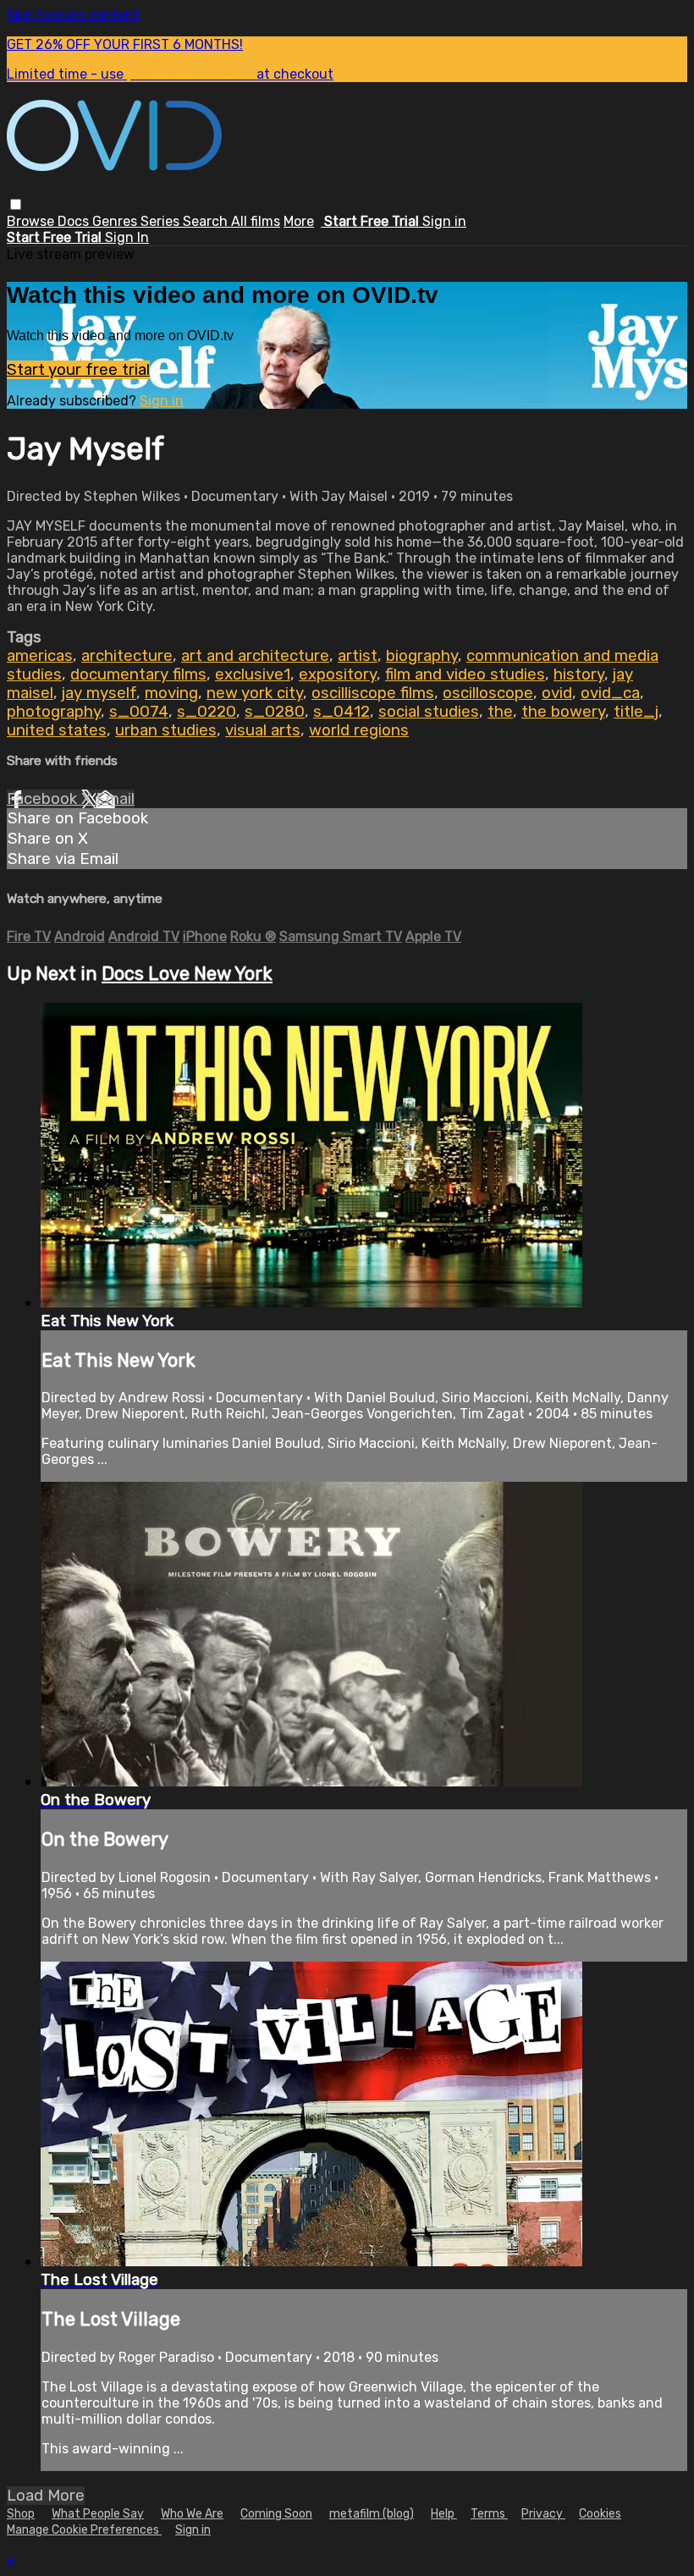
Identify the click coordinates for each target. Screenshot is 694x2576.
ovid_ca (610, 693)
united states (57, 730)
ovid (557, 693)
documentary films (138, 674)
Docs (75, 221)
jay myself (99, 693)
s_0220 (207, 712)
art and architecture (255, 656)
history (579, 674)
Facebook (44, 799)
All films (256, 221)
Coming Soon (276, 2514)
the (500, 712)
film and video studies (465, 674)
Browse (32, 221)
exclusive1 (253, 674)
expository (338, 674)
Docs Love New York (187, 974)
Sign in (444, 221)
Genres (116, 221)
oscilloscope (488, 693)
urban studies (166, 730)
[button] (16, 204)
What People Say (98, 2514)
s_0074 (139, 712)
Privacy (543, 2514)
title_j (636, 712)
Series (162, 221)
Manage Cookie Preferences (84, 2530)
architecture (127, 656)
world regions (359, 730)
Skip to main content (73, 15)
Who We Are (192, 2514)
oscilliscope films (373, 693)
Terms (489, 2514)
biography (422, 656)
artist (358, 656)
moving (171, 693)
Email (115, 799)
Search (207, 221)
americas (40, 656)
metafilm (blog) (372, 2514)
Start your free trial (78, 370)
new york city (255, 693)
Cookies (600, 2514)
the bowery (563, 712)
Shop (21, 2514)
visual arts (263, 730)
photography (54, 712)
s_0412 (341, 712)
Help (444, 2514)
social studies (429, 712)
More (299, 221)
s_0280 (275, 712)
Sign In (127, 237)
